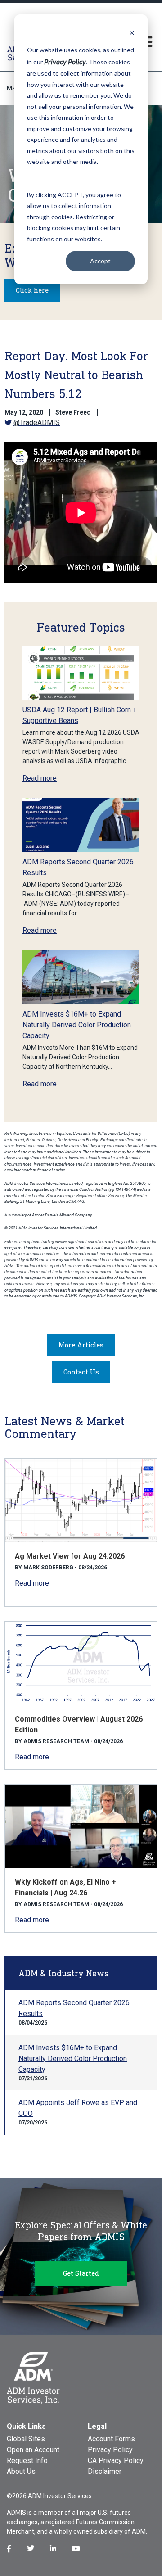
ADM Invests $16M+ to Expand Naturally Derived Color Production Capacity (77, 1025)
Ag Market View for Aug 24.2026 (70, 1556)
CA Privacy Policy (116, 2461)
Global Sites (26, 2439)
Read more (40, 778)
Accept (100, 261)
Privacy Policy (110, 2450)
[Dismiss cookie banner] (132, 33)
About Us (21, 2471)
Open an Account (33, 2450)
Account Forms (111, 2439)
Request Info (27, 2461)
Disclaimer (105, 2471)
